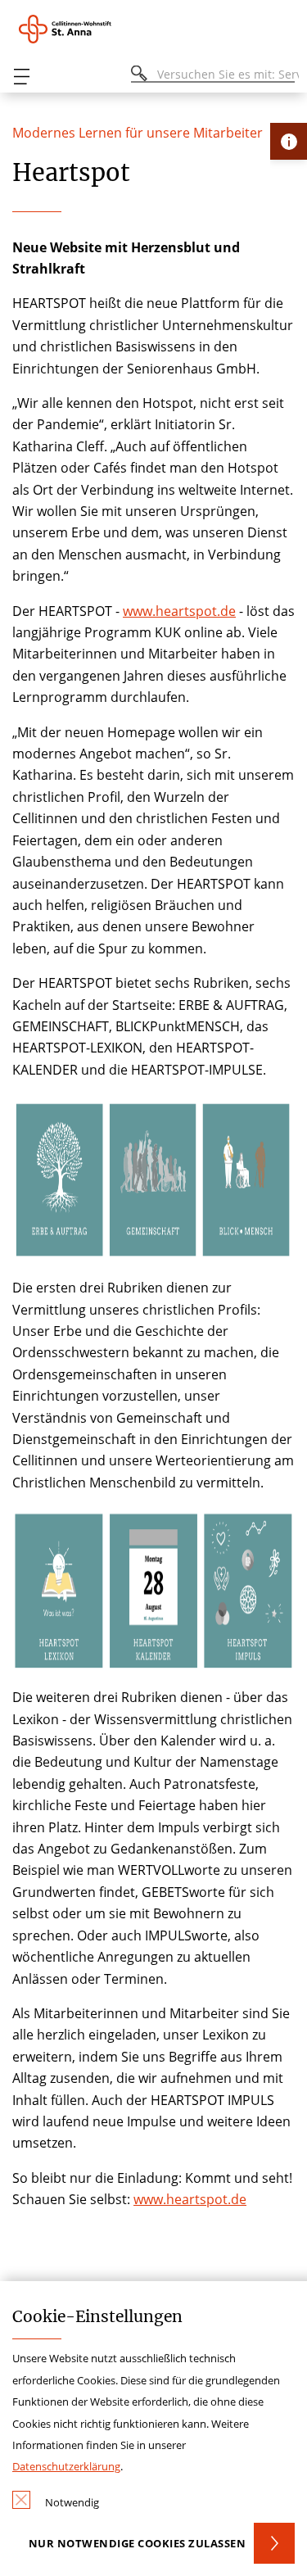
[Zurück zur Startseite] (90, 29)
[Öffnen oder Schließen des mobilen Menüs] (21, 77)
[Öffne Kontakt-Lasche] (289, 141)
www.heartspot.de (179, 611)
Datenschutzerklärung (66, 2466)
